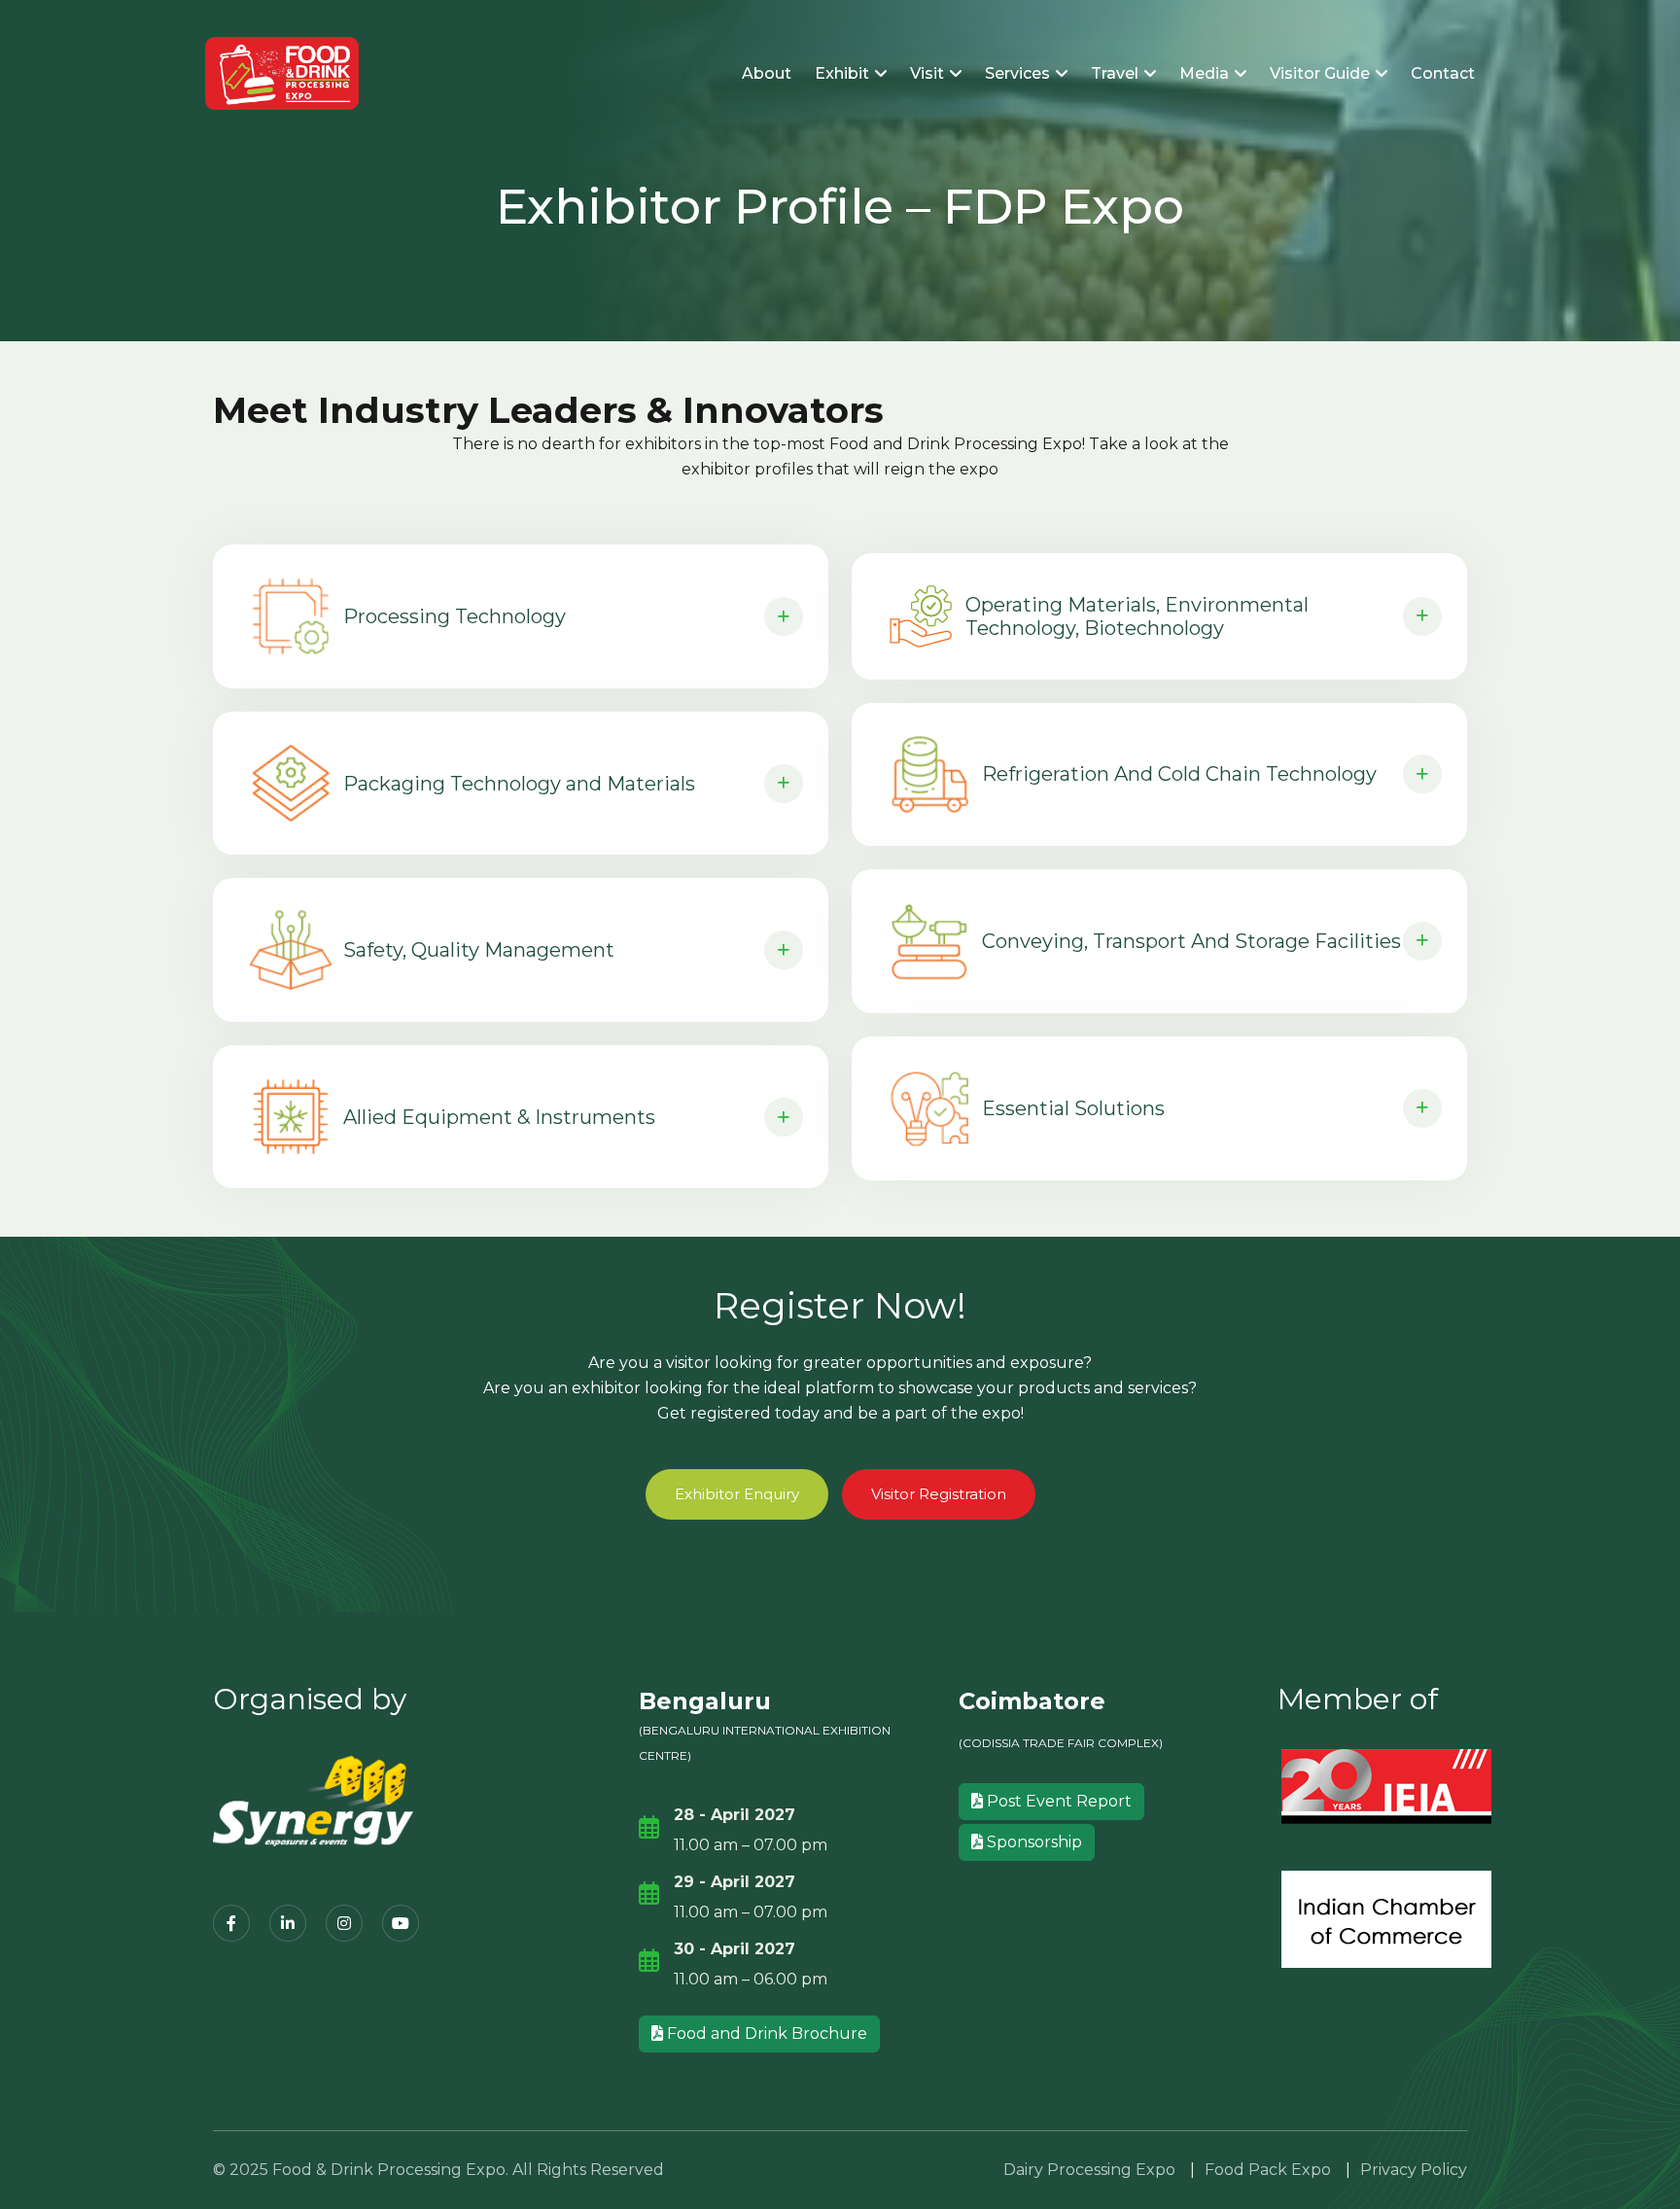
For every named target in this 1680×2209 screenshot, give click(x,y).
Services (1019, 73)
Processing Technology (455, 616)
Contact (1443, 73)
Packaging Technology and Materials (519, 784)
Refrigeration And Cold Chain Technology (1179, 774)
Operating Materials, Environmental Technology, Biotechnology (1137, 616)
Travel (1117, 73)
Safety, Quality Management (479, 950)
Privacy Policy (1414, 2170)
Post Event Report (1057, 1801)
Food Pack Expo (1268, 2170)
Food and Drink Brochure (765, 2034)
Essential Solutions (1073, 1108)
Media (1206, 73)
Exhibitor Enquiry (737, 1494)
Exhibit (844, 73)
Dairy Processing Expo (1089, 2170)
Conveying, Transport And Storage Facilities (1191, 941)
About (767, 73)
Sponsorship (1032, 1842)
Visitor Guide (1322, 73)
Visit (929, 73)
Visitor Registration (939, 1494)
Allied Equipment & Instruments (499, 1117)
